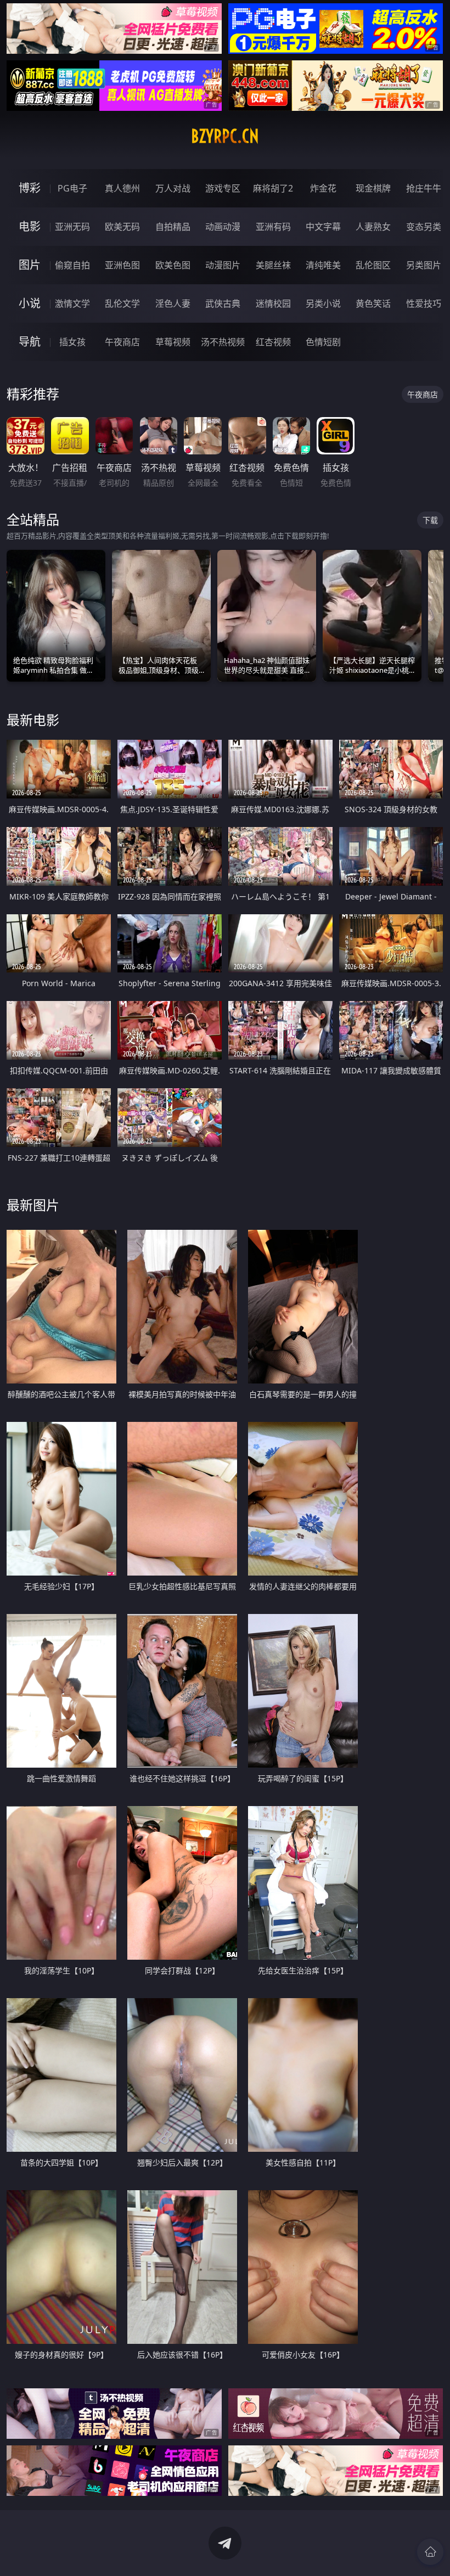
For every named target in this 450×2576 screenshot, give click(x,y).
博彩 (30, 188)
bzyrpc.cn (225, 136)
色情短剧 (323, 342)
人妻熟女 (373, 227)
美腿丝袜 (273, 265)
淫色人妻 (173, 303)
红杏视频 (273, 342)
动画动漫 (223, 227)
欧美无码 (122, 227)
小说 (30, 303)
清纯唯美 (323, 265)
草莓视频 (173, 342)
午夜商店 (122, 342)
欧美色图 (173, 265)
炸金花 (323, 188)
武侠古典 (223, 303)
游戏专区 (223, 188)
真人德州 (122, 188)
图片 (30, 265)
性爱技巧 (424, 303)
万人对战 (173, 188)
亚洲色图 (122, 265)
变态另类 (424, 227)
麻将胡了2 (273, 188)
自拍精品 (173, 227)
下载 (430, 520)
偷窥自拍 (72, 265)
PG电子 (72, 188)
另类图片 (424, 265)
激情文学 (72, 303)
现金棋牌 (373, 188)
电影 (30, 226)
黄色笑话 (373, 303)
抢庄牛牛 (424, 188)
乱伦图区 (373, 265)
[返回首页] (430, 2552)
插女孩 (72, 342)
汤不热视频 (223, 342)
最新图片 (33, 1205)
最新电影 (33, 720)
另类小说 (323, 303)
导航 (30, 342)
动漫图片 (223, 265)
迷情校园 (273, 303)
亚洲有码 (273, 227)
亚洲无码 (72, 227)
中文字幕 (323, 227)
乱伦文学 (122, 303)
